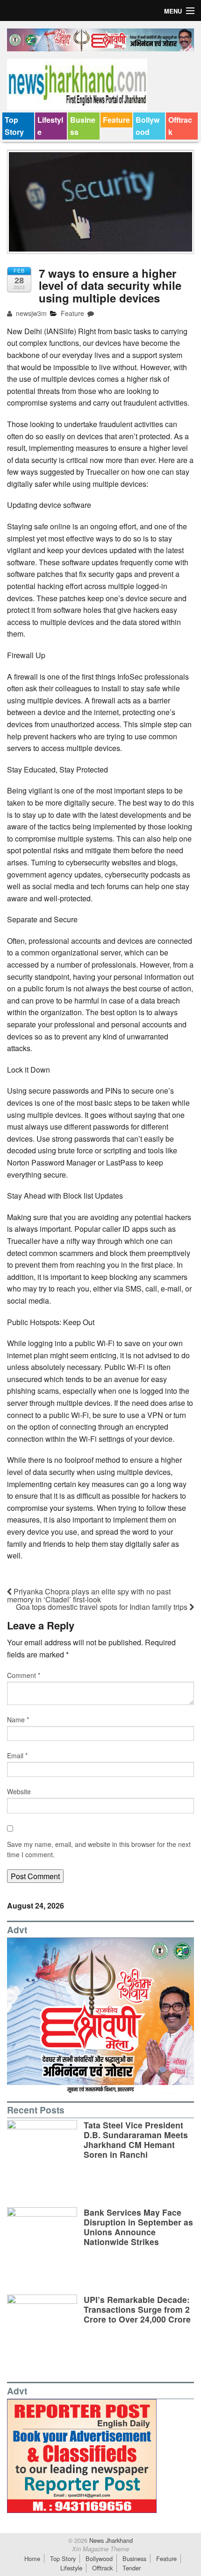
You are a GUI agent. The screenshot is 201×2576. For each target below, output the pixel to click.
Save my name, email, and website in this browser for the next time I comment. (99, 1849)
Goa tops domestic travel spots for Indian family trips (103, 1607)
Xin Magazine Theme (100, 2549)
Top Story (14, 126)
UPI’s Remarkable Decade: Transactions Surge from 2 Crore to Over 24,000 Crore (137, 2309)
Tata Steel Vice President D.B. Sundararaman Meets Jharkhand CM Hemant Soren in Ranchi (136, 2140)
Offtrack (180, 126)
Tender (132, 2568)
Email (17, 1755)
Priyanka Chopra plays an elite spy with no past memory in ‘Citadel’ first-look (89, 1595)
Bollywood (147, 126)
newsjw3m (30, 313)
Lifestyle (50, 126)
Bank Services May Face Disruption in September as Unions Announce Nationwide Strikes (138, 2227)
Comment (24, 1675)
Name (18, 1720)
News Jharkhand (110, 2540)
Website (19, 1791)
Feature (116, 120)
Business (83, 126)
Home (32, 2558)
